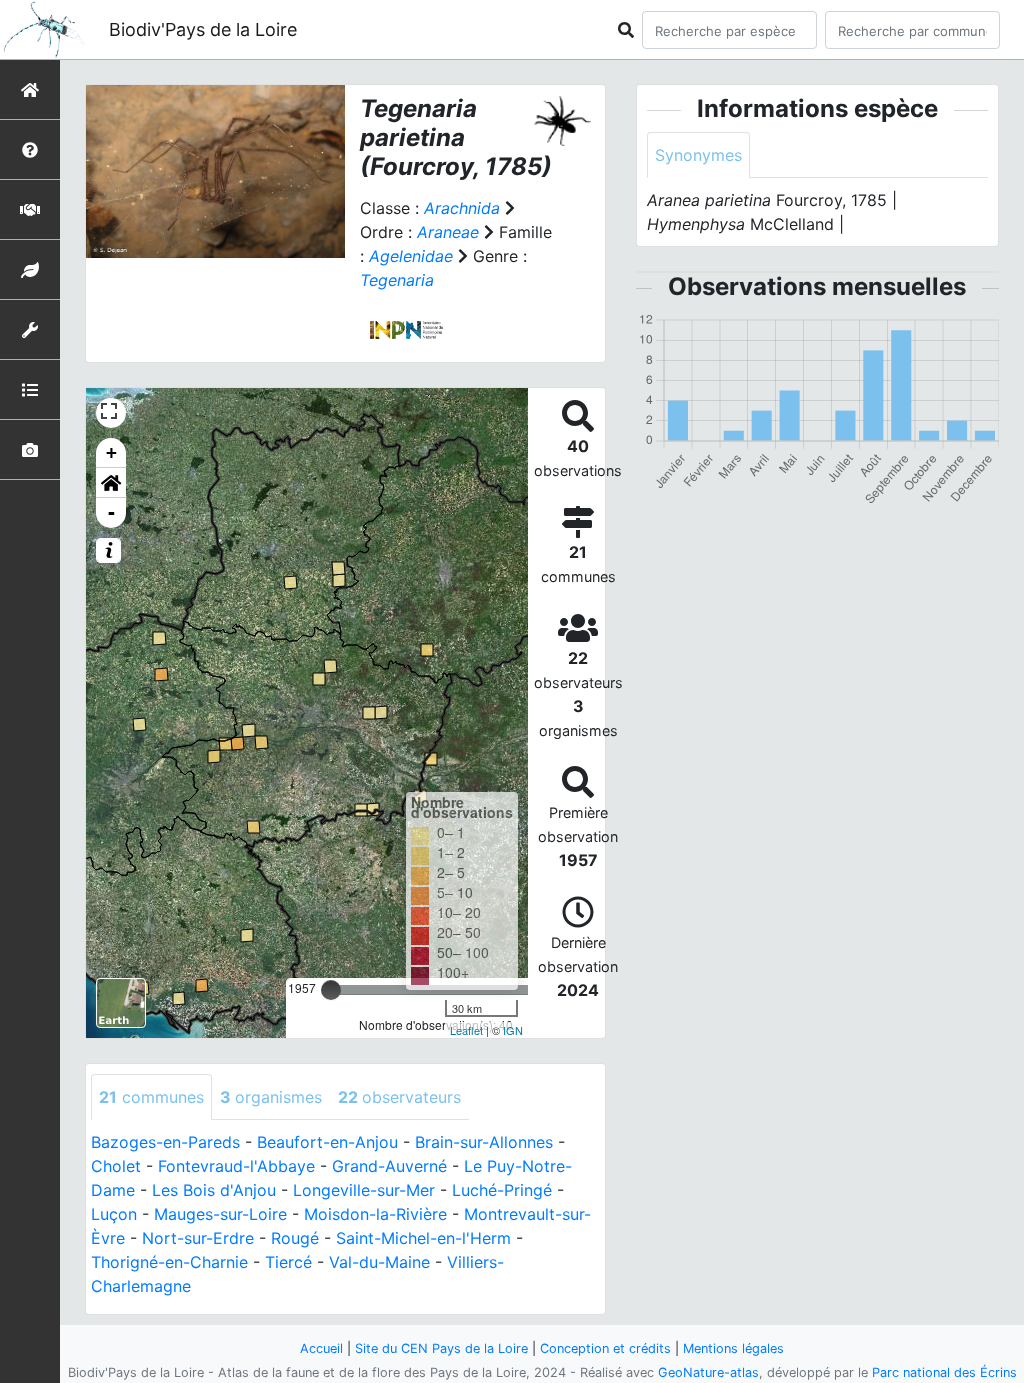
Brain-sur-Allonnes (484, 1142)
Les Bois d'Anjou (214, 1190)
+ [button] (111, 452)
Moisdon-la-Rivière (375, 1214)
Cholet (116, 1166)
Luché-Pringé (502, 1190)
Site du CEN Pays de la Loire (441, 1348)
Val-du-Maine (379, 1262)
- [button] (111, 512)
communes (151, 1097)
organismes (271, 1097)
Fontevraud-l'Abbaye (236, 1166)
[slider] (331, 990)
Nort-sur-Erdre (198, 1238)
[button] (111, 483)
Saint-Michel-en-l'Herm (423, 1238)
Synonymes (698, 155)
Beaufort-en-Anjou (327, 1142)
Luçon (114, 1214)
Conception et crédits (605, 1348)
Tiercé (288, 1262)
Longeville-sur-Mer (364, 1190)
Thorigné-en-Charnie (169, 1262)
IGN (513, 1030)
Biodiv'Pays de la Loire (203, 29)
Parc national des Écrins (944, 1372)
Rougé (295, 1238)
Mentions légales (733, 1348)
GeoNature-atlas (708, 1372)
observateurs (399, 1097)
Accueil (321, 1348)
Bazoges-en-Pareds (165, 1142)
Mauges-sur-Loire (220, 1214)
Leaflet (466, 1030)
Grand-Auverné (389, 1166)
